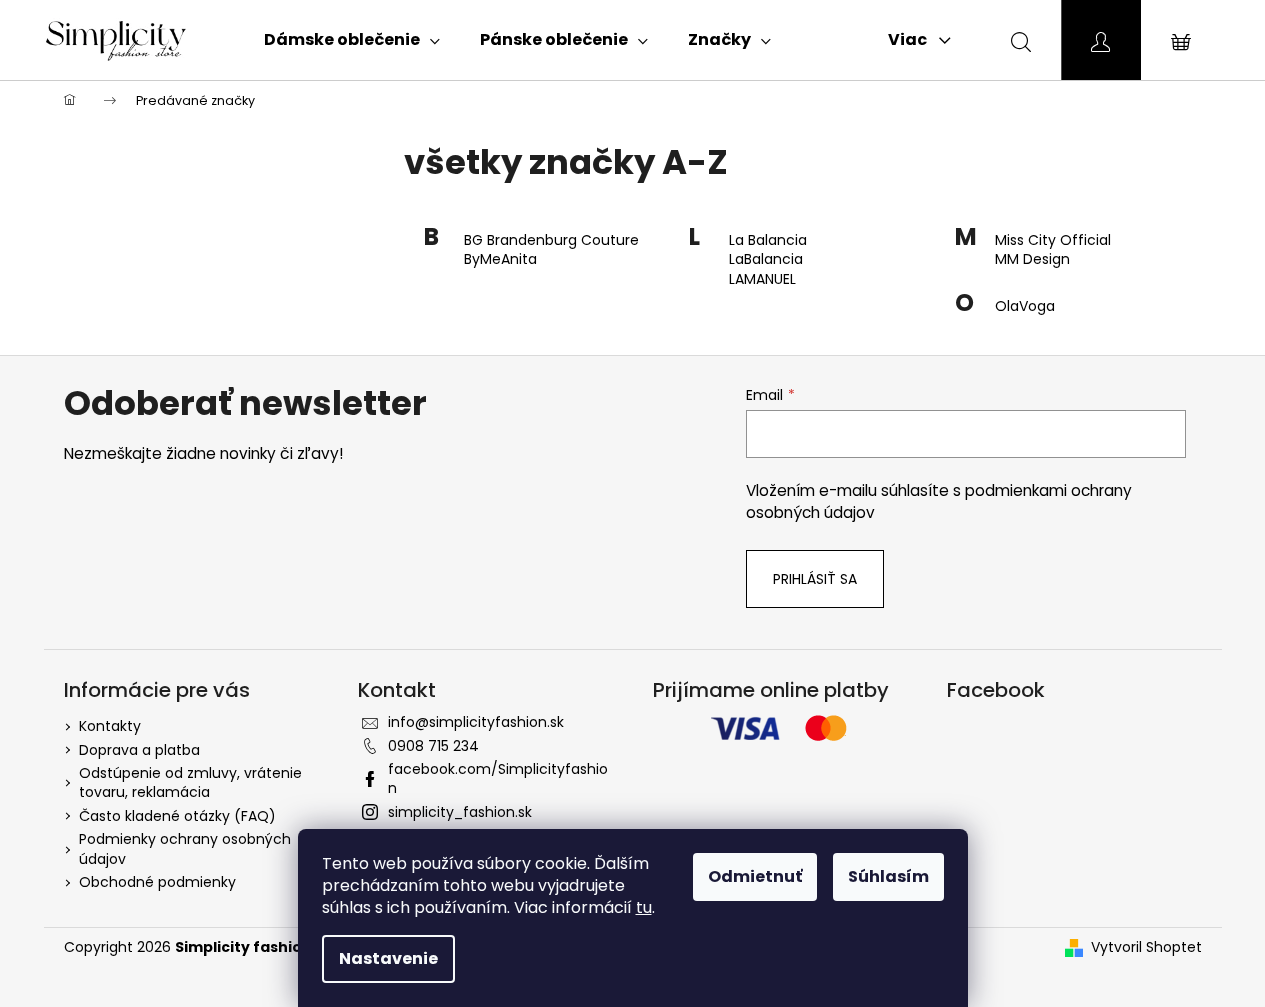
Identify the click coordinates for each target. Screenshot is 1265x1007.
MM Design (1032, 259)
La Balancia (768, 240)
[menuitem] (352, 40)
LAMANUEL (762, 279)
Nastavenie (388, 958)
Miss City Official (1053, 240)
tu (644, 907)
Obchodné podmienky (157, 882)
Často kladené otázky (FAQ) (177, 816)
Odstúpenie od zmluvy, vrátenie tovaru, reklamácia (190, 782)
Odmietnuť (755, 876)
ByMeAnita (500, 259)
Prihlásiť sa (815, 579)
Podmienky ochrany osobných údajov (185, 848)
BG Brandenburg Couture (551, 240)
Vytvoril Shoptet (1146, 947)
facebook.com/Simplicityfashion (498, 778)
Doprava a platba (139, 750)
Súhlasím (888, 876)
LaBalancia (766, 259)
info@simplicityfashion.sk (476, 722)
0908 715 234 (433, 746)
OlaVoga (1025, 306)
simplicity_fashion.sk (460, 812)
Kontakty (110, 726)
